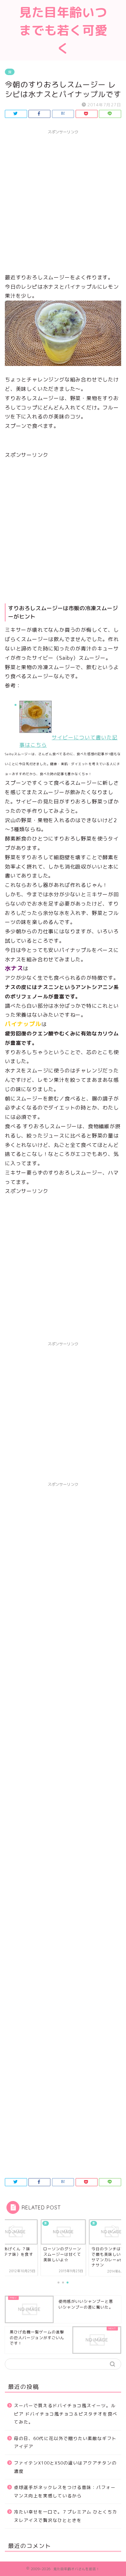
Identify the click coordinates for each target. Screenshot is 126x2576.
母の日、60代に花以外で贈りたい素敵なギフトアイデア (65, 2442)
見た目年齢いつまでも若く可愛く (63, 30)
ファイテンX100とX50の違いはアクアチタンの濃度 (65, 2467)
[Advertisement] (63, 200)
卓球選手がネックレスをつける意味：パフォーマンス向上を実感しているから (65, 2491)
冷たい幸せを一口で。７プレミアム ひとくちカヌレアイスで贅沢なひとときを (66, 2516)
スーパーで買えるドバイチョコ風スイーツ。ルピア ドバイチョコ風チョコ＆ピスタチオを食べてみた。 (66, 2414)
